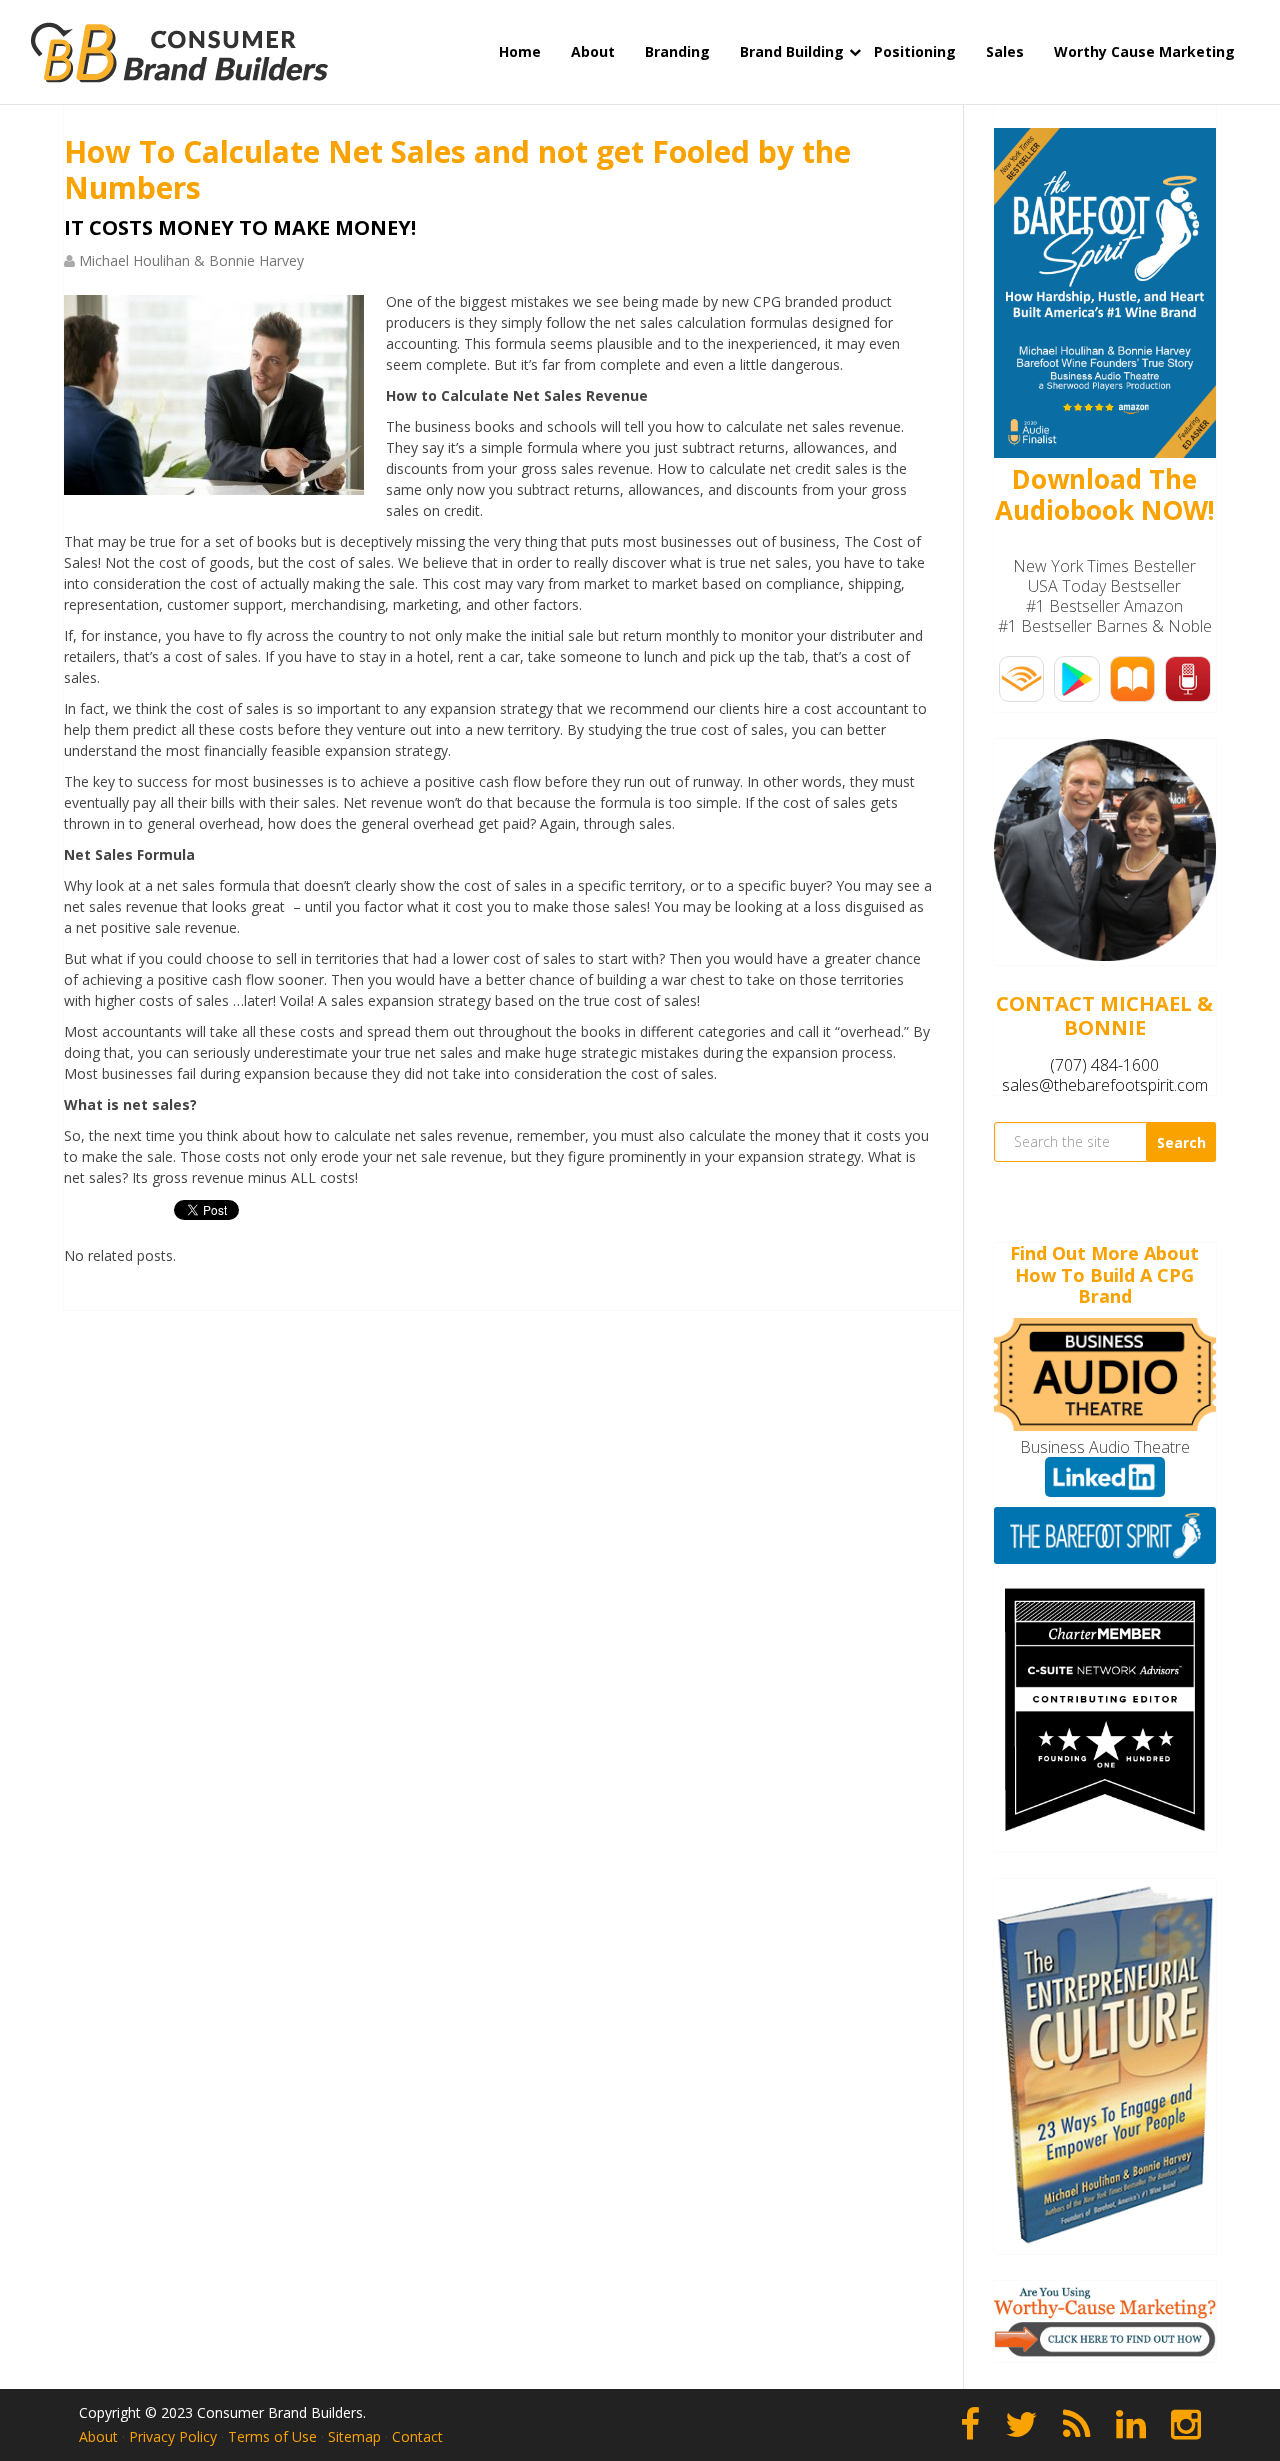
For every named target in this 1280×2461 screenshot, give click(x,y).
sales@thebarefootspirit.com (1105, 1085)
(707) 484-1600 (1104, 1065)
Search (1181, 1142)
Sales (1005, 51)
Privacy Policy (173, 2436)
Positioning (915, 51)
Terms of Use (272, 2436)
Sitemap (354, 2436)
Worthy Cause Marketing (1144, 51)
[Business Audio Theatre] (1105, 1425)
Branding (677, 51)
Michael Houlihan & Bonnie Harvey (191, 260)
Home (520, 51)
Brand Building (792, 51)
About (593, 51)
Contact (417, 2436)
